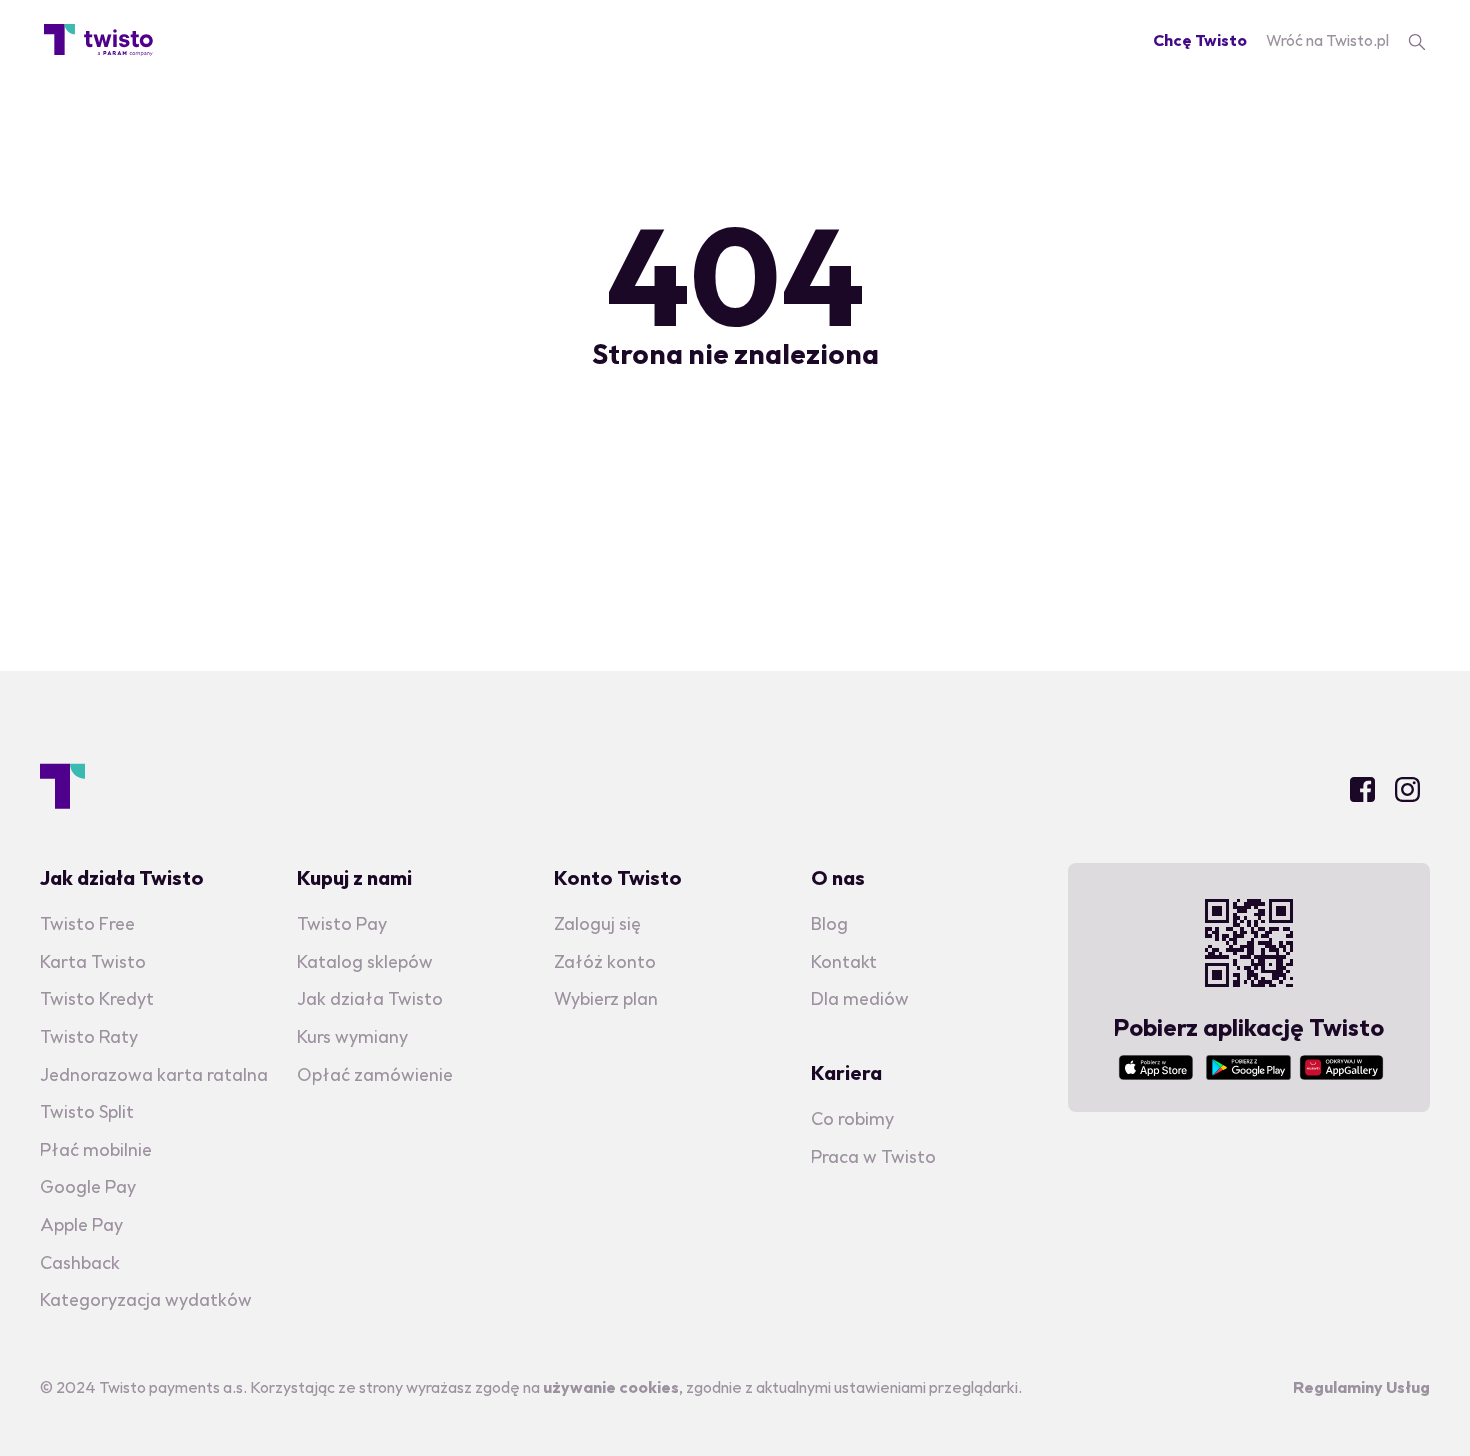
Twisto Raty (89, 1036)
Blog (829, 923)
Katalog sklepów (365, 961)
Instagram (1407, 789)
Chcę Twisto (1200, 40)
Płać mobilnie (96, 1149)
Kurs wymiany (352, 1036)
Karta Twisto (93, 961)
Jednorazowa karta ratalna (154, 1074)
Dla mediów (860, 998)
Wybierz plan (606, 998)
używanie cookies (611, 1387)
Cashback (80, 1262)
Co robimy (852, 1118)
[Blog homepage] (98, 40)
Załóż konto (605, 961)
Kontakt (844, 961)
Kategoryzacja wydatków (146, 1299)
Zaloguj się (597, 923)
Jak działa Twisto (370, 998)
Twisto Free (87, 923)
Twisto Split (87, 1111)
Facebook (1362, 789)
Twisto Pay (342, 923)
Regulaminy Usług (1361, 1387)
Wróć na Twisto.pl (1327, 40)
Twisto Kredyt (97, 998)
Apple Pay (81, 1224)
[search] (1417, 40)
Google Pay (88, 1186)
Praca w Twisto (873, 1156)
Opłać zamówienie (375, 1074)
